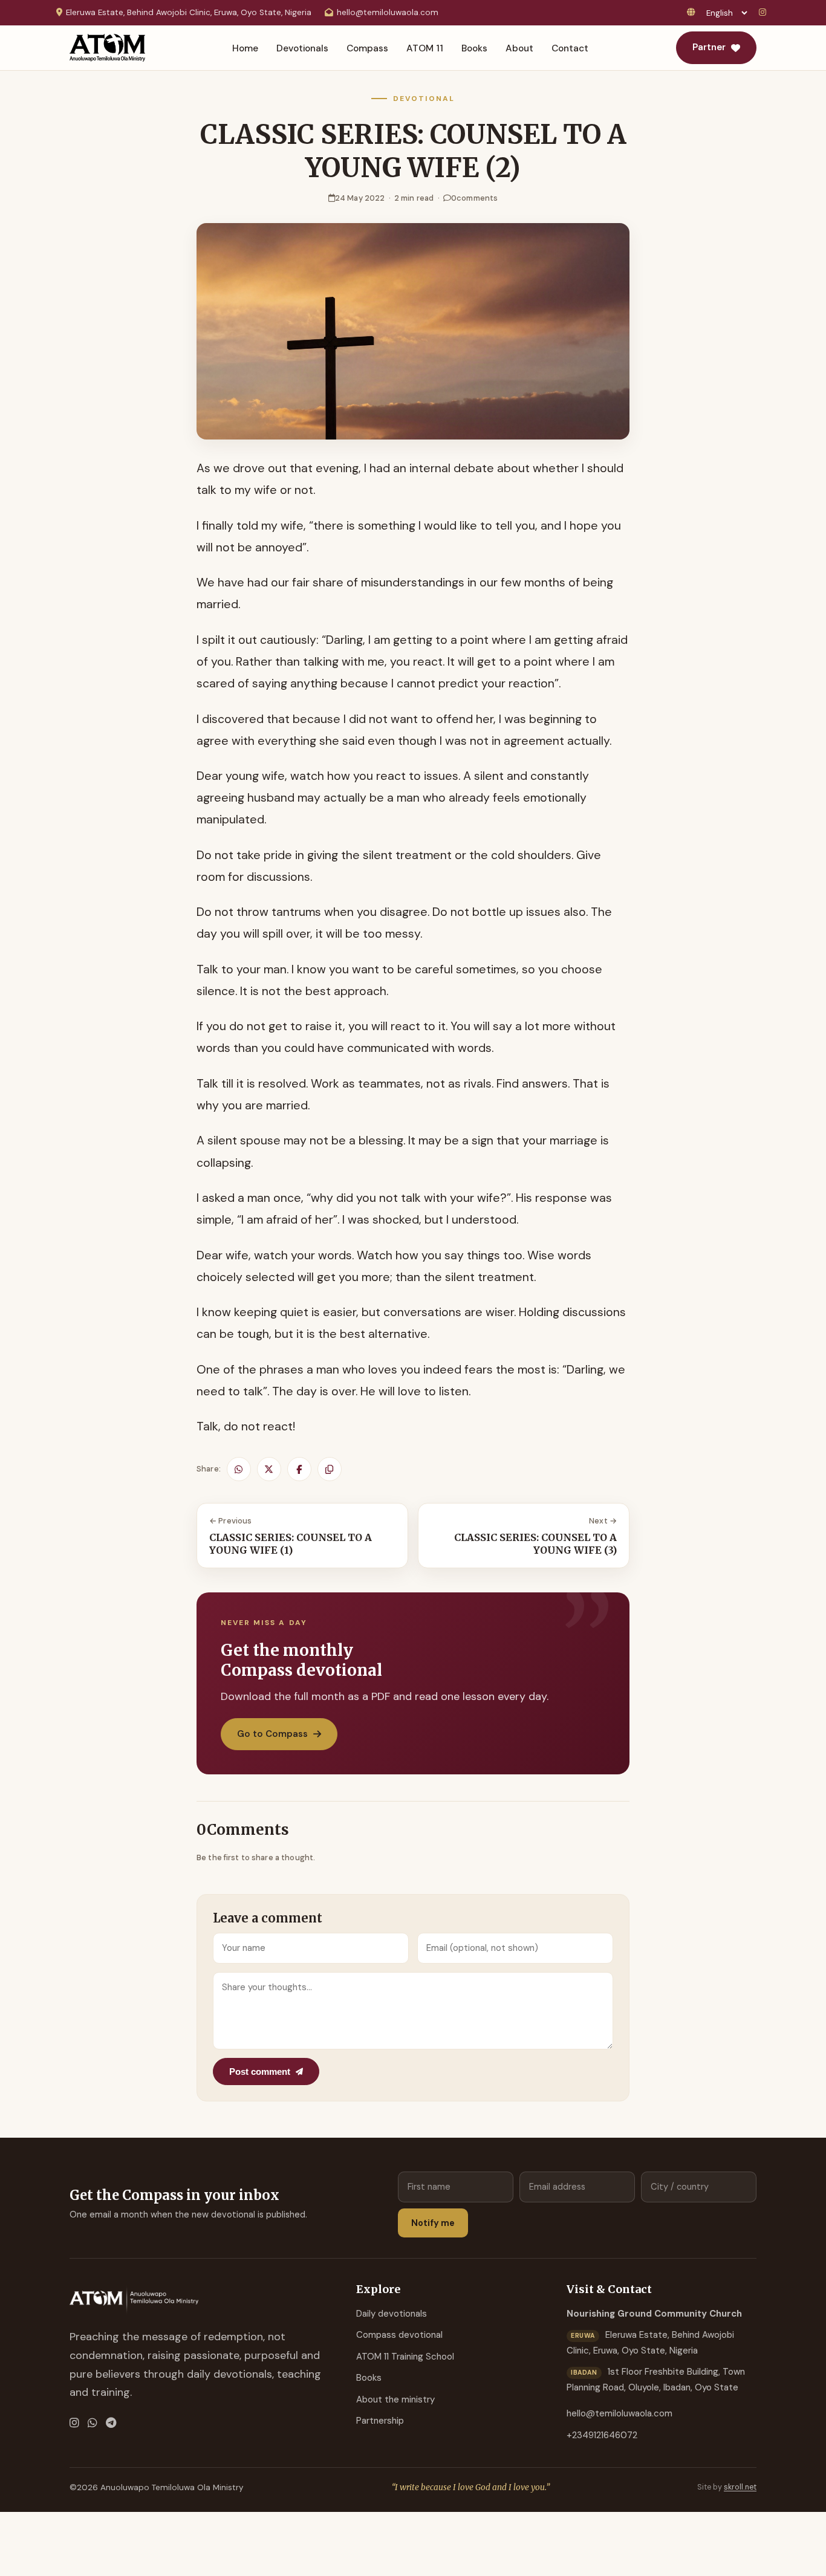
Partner (709, 47)
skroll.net (740, 2487)
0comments (474, 198)
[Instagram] (764, 13)
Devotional (424, 99)
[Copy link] (330, 1469)
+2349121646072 (602, 2435)
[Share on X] (269, 1469)
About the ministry (395, 2399)
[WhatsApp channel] (93, 2423)
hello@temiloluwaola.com (388, 12)
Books (474, 48)
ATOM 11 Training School (405, 2357)
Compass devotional (399, 2335)
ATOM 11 (425, 48)
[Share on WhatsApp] (239, 1469)
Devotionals (302, 48)
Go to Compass (272, 1734)
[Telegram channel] (111, 2423)
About (519, 48)
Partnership (380, 2421)
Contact (570, 48)
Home (245, 48)
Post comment (260, 2072)
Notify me (433, 2223)
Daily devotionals (392, 2314)
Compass (367, 48)
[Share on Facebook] (299, 1469)
